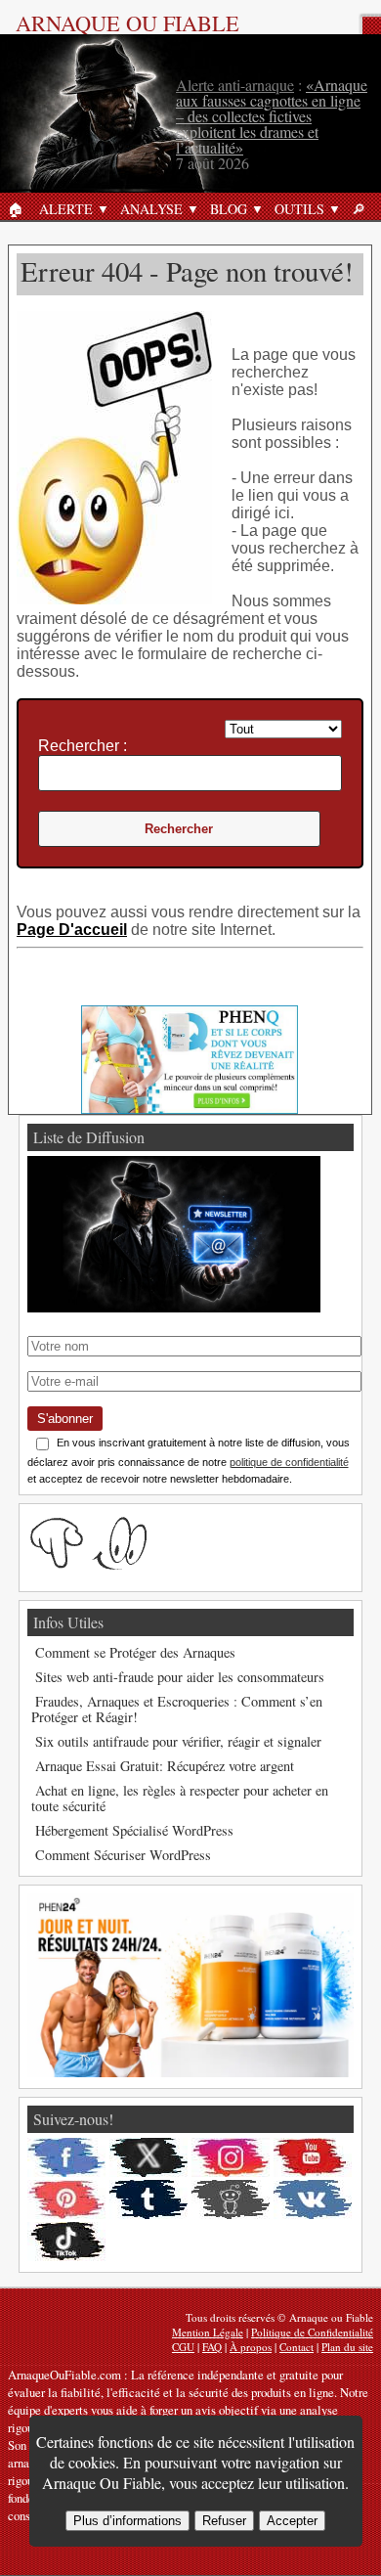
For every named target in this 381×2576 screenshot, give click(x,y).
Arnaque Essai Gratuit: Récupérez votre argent (165, 1766)
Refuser (224, 2521)
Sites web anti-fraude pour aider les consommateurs (180, 1677)
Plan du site (347, 2347)
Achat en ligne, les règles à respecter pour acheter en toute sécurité (180, 1798)
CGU (183, 2347)
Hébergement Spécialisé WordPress (134, 1830)
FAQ (212, 2347)
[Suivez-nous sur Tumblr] (148, 2199)
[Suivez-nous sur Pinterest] (66, 2199)
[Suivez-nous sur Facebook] (66, 2157)
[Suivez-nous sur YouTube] (313, 2157)
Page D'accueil (72, 930)
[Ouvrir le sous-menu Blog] (257, 208)
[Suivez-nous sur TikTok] (66, 2242)
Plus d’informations (127, 2521)
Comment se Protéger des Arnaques (135, 1652)
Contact (296, 2347)
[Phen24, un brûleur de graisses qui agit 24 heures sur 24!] (190, 2072)
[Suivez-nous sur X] (148, 2157)
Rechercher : (83, 746)
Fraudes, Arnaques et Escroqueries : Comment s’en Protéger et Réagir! (177, 1709)
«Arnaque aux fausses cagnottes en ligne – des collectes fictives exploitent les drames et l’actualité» (272, 116)
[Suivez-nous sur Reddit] (231, 2199)
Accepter (292, 2521)
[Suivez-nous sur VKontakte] (313, 2199)
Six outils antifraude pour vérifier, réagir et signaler (178, 1741)
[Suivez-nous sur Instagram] (231, 2157)
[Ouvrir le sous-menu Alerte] (103, 208)
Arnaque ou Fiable (127, 22)
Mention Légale (208, 2332)
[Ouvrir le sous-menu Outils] (334, 208)
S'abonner (65, 1419)
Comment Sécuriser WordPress (123, 1855)
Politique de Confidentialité (312, 2332)
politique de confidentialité (289, 1462)
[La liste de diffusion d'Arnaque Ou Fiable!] (174, 1307)
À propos (251, 2347)
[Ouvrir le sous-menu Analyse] (192, 208)
